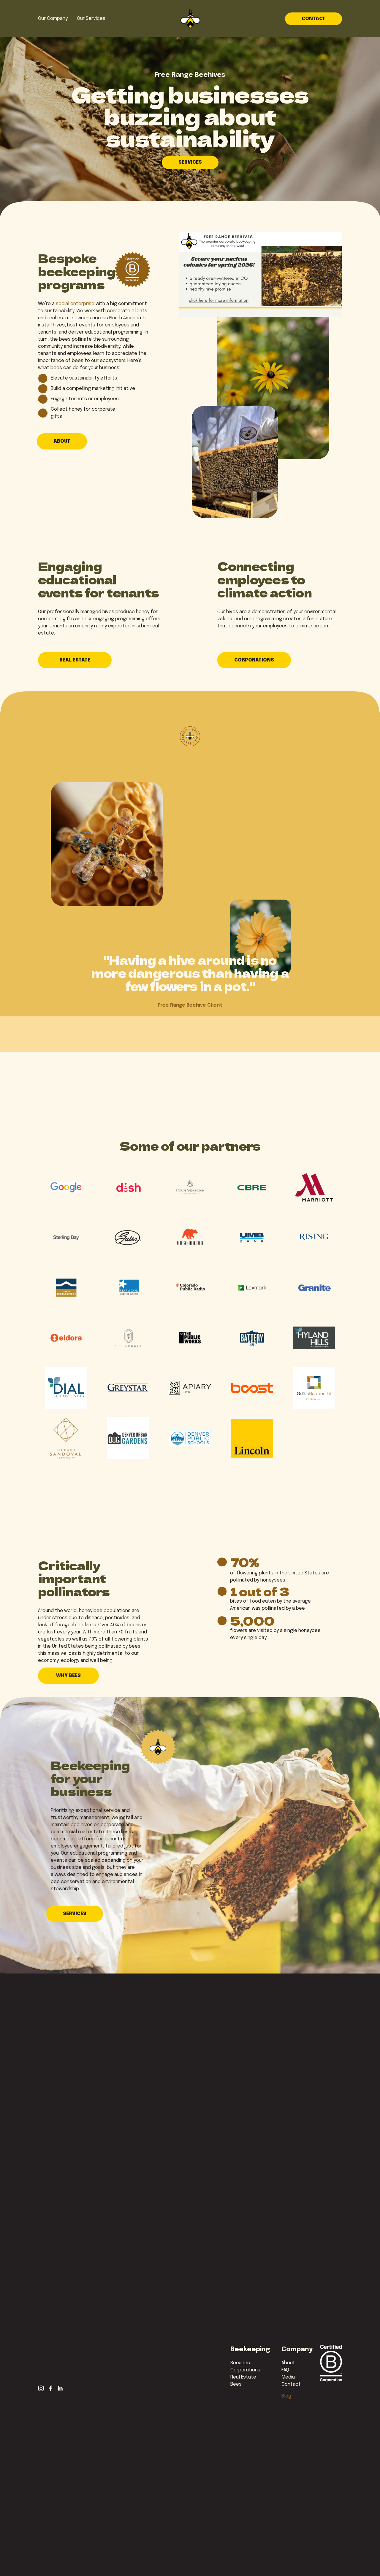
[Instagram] (41, 2388)
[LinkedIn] (60, 2388)
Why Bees (68, 1676)
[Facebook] (50, 2388)
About (62, 441)
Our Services (91, 19)
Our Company (53, 19)
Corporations (254, 660)
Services (190, 162)
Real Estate (75, 660)
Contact (313, 19)
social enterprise (75, 304)
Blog (286, 2396)
